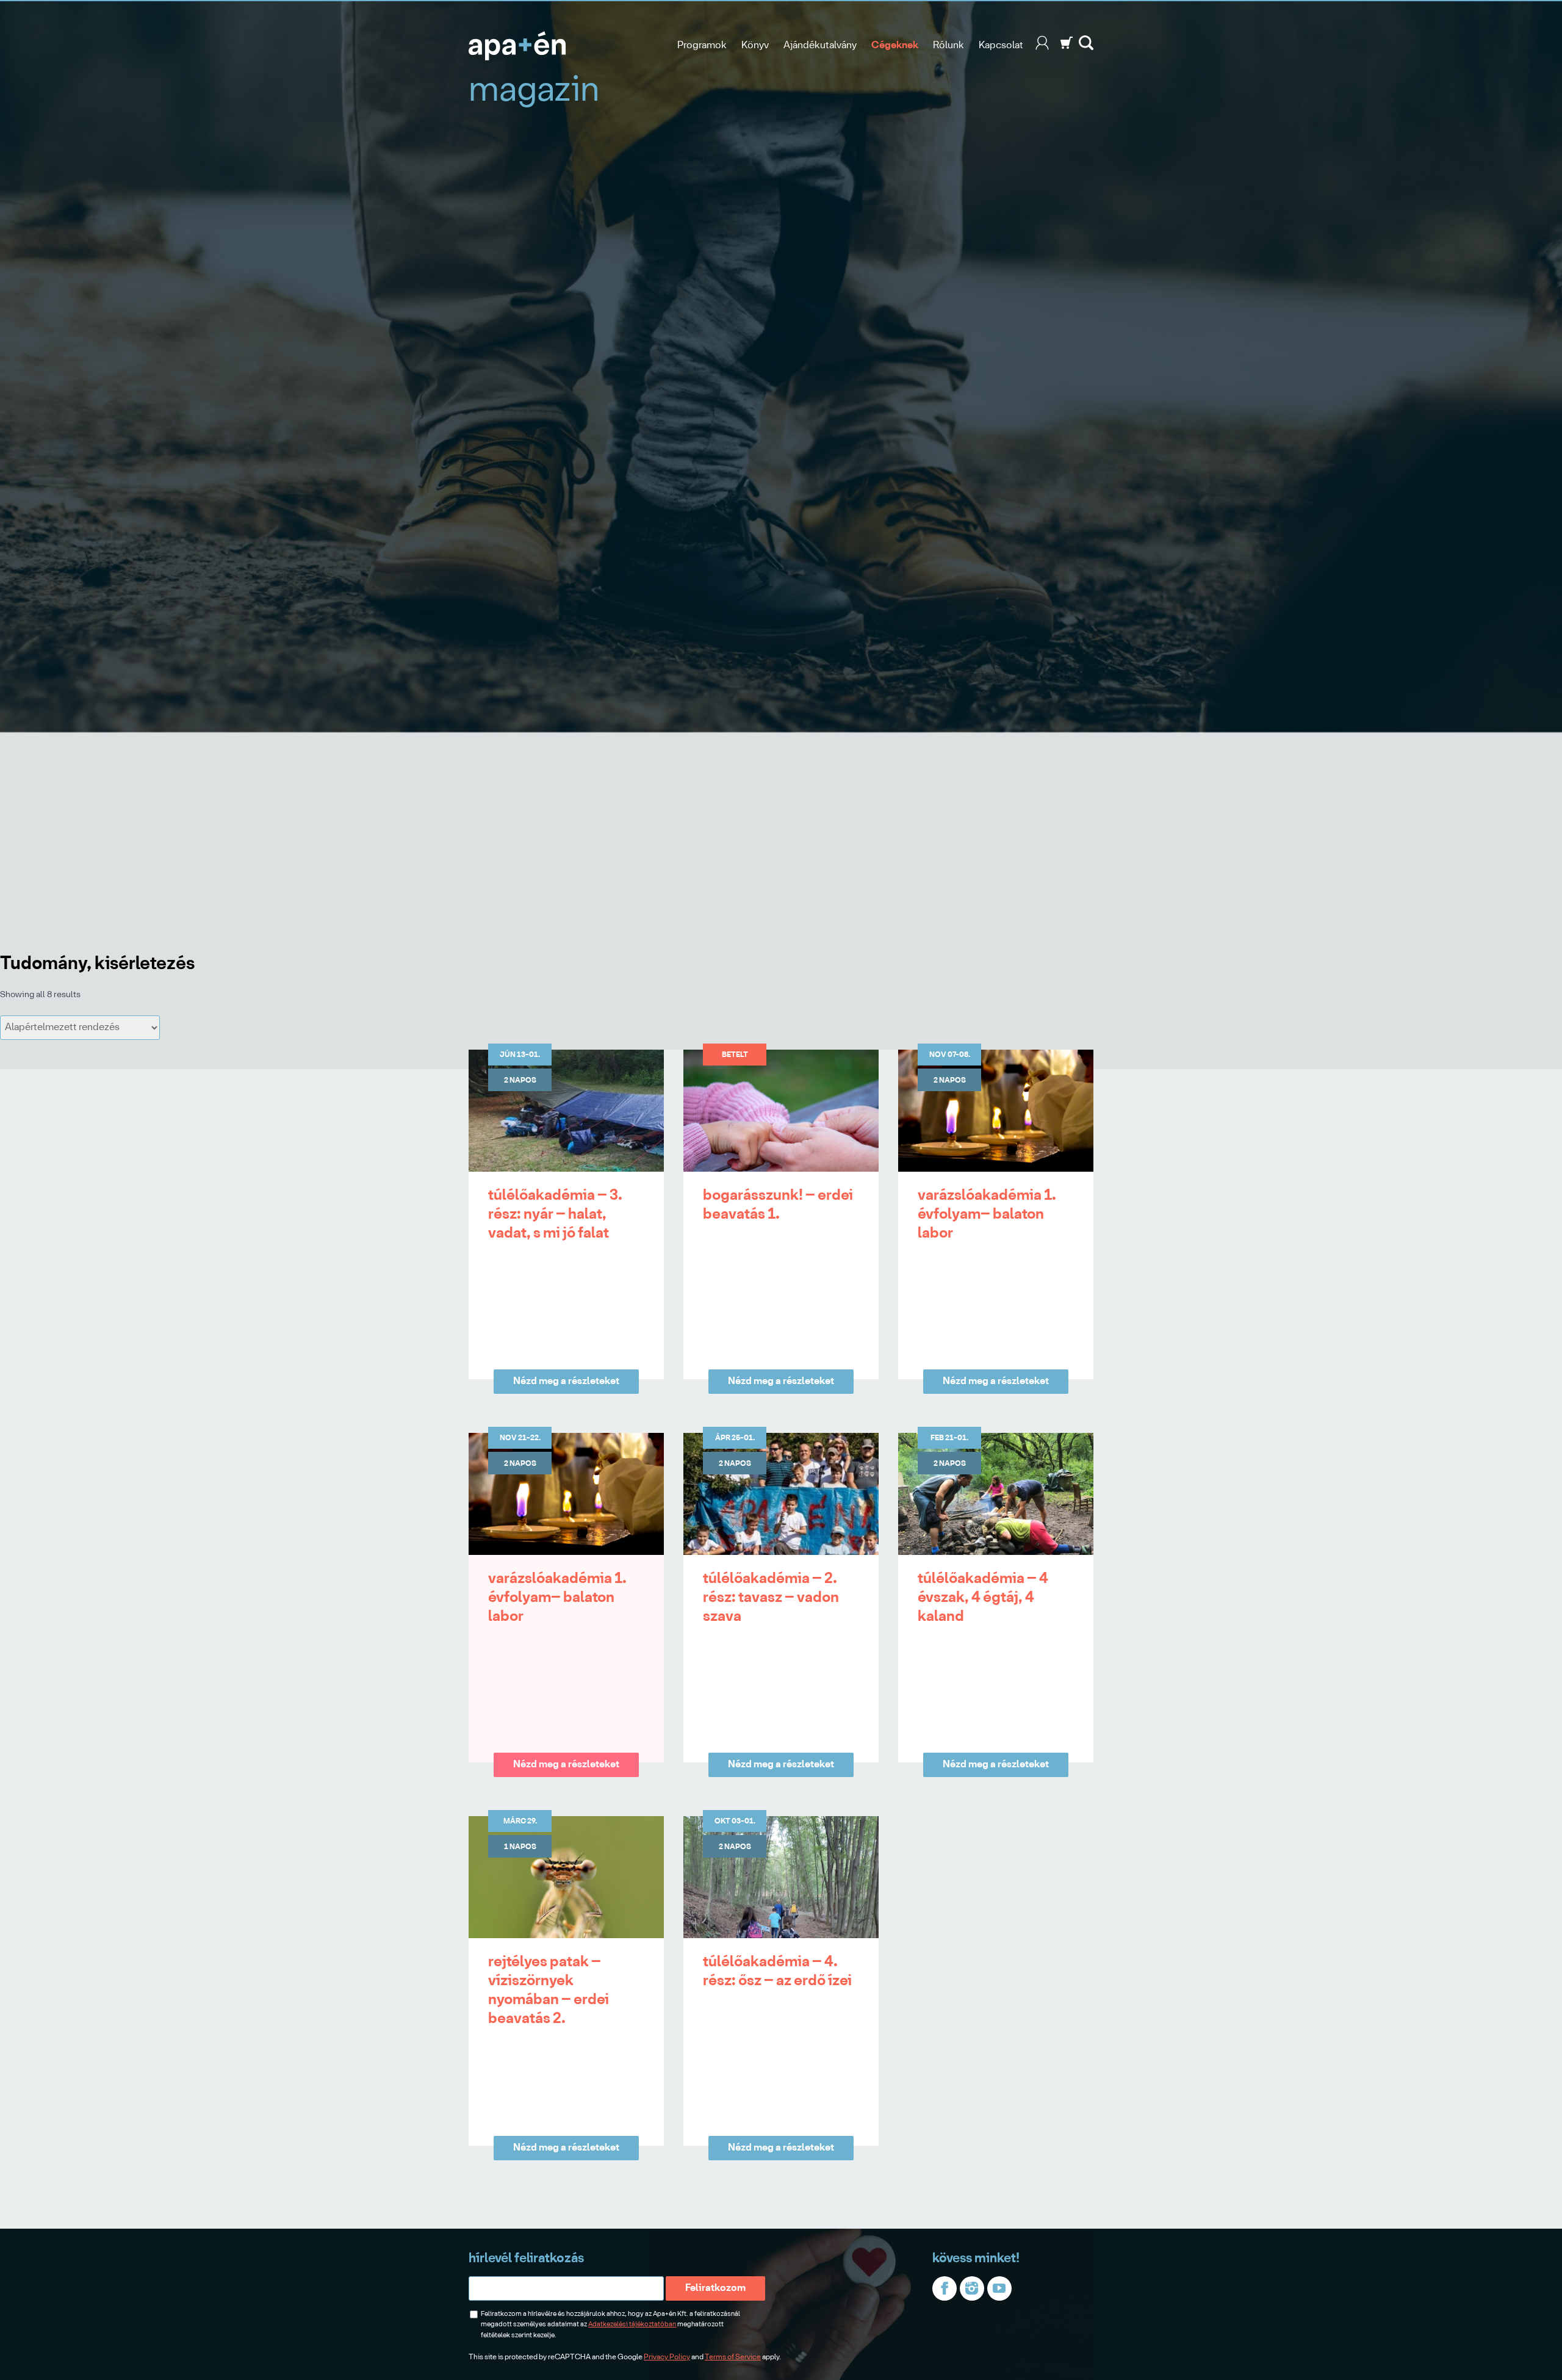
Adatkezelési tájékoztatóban (632, 2324)
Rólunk (948, 45)
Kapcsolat (1001, 45)
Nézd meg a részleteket (566, 1381)
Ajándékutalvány (820, 45)
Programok (702, 45)
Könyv (755, 45)
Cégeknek (895, 45)
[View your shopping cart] (1067, 47)
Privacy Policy (667, 2357)
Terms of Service (733, 2357)
